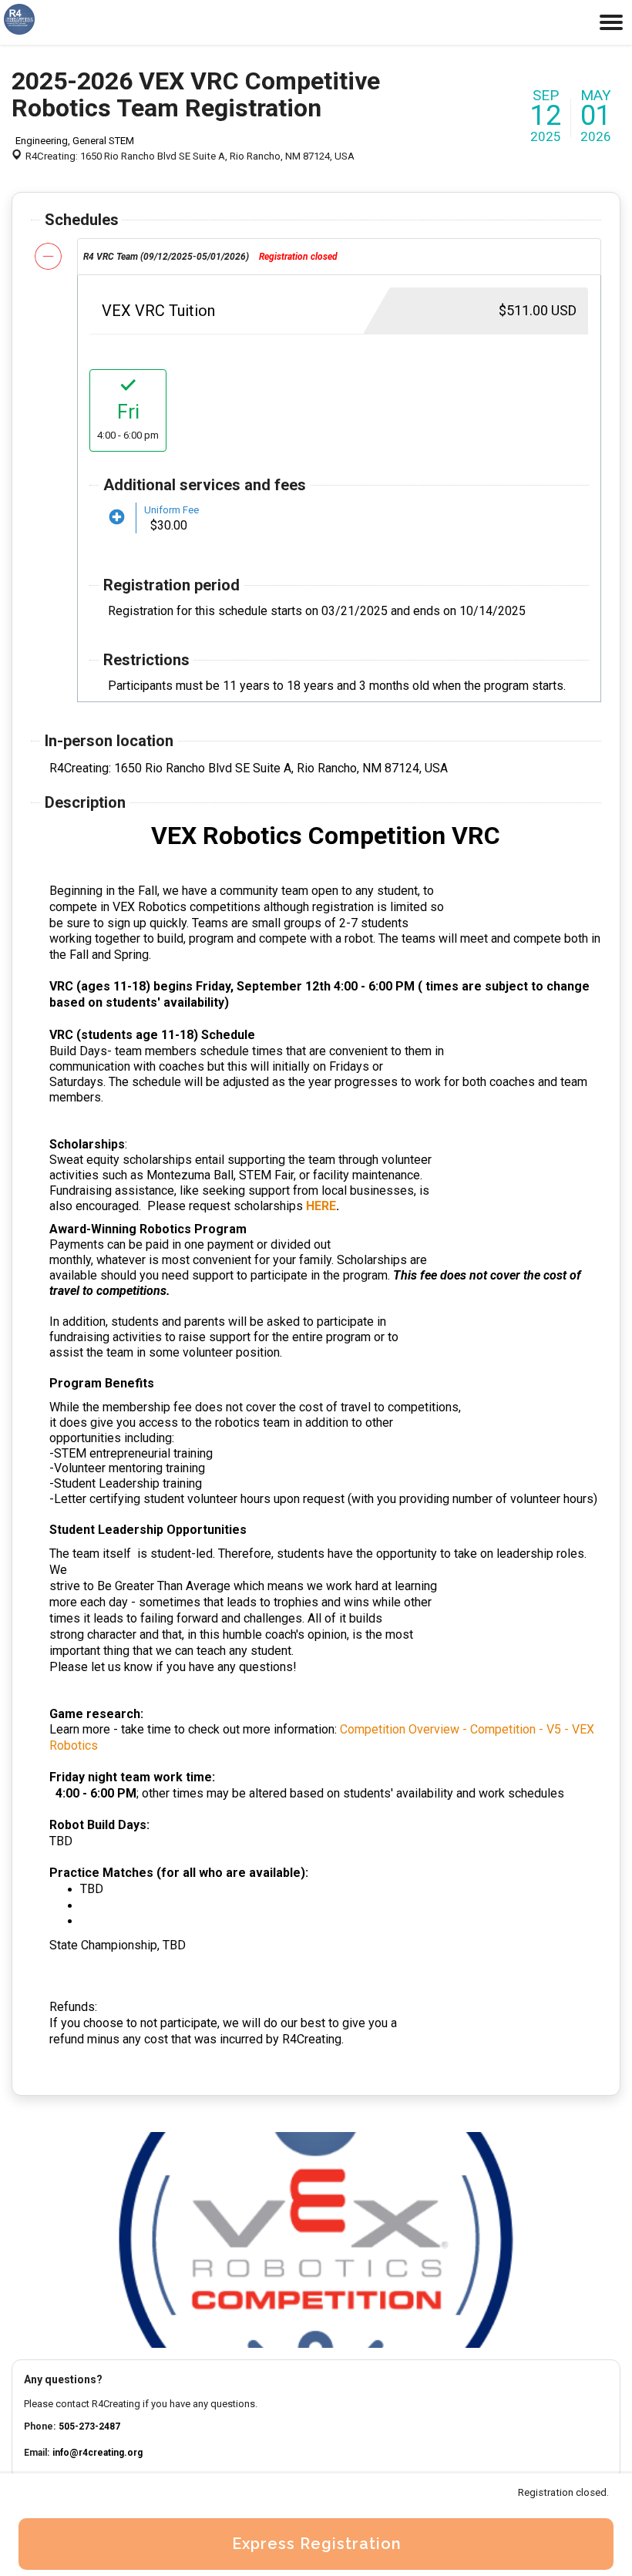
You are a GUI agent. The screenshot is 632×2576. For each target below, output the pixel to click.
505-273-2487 (89, 2426)
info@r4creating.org (97, 2453)
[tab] (339, 257)
